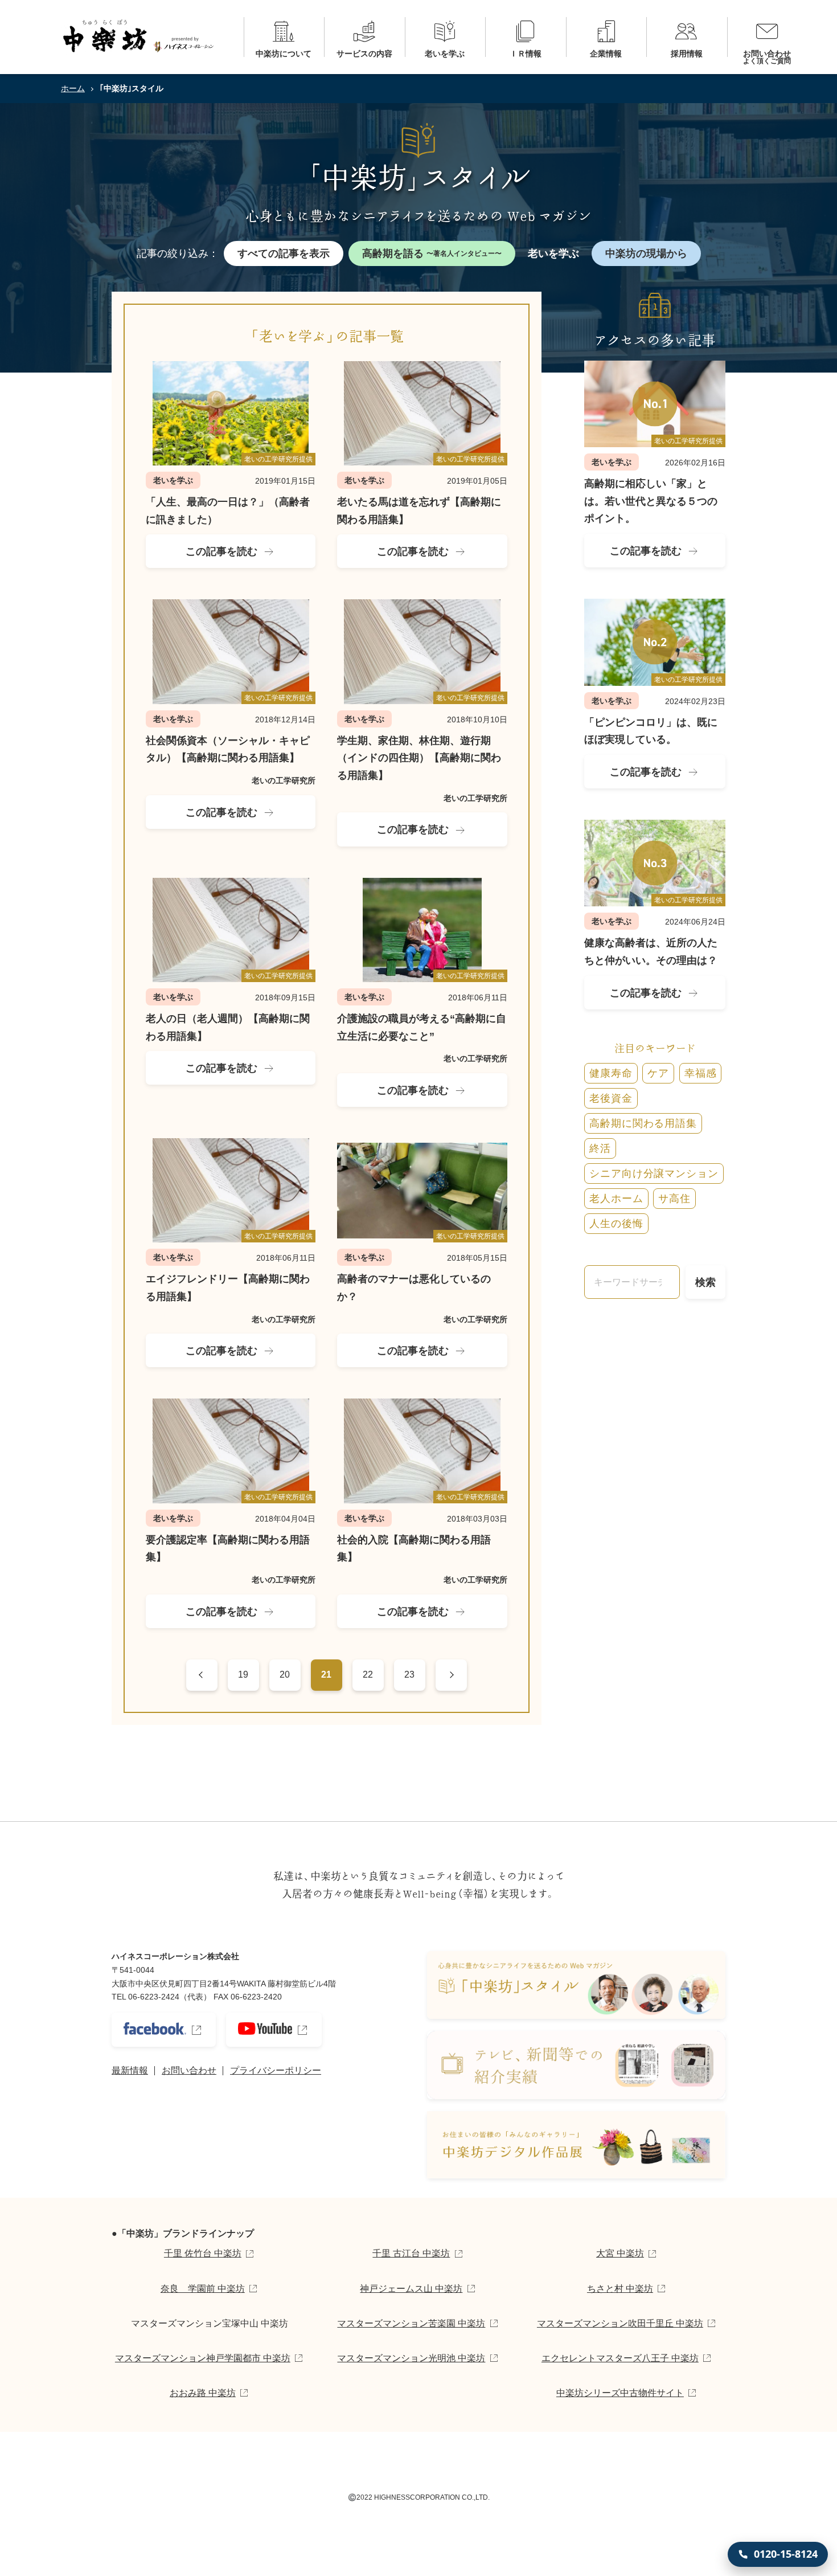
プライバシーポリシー (276, 2070)
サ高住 (674, 1199)
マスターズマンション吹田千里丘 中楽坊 (620, 2323)
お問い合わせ (189, 2070)
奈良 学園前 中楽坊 (203, 2289)
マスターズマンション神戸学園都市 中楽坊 (203, 2358)
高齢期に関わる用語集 (643, 1123)
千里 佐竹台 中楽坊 (203, 2253)
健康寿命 (611, 1073)
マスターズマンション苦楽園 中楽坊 (411, 2323)
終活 (600, 1148)
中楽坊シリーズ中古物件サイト (620, 2393)
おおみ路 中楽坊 (203, 2393)
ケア (658, 1073)
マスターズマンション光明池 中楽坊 (411, 2358)
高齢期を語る (432, 253)
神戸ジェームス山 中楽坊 (411, 2289)
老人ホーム (616, 1199)
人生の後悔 (616, 1224)
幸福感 (701, 1073)
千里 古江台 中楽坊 (411, 2253)
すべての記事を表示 (284, 253)
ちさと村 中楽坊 (620, 2289)
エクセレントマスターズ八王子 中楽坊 (620, 2358)
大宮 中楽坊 (620, 2253)
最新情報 (130, 2070)
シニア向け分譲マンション (654, 1173)
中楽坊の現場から (646, 253)
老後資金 (611, 1098)
